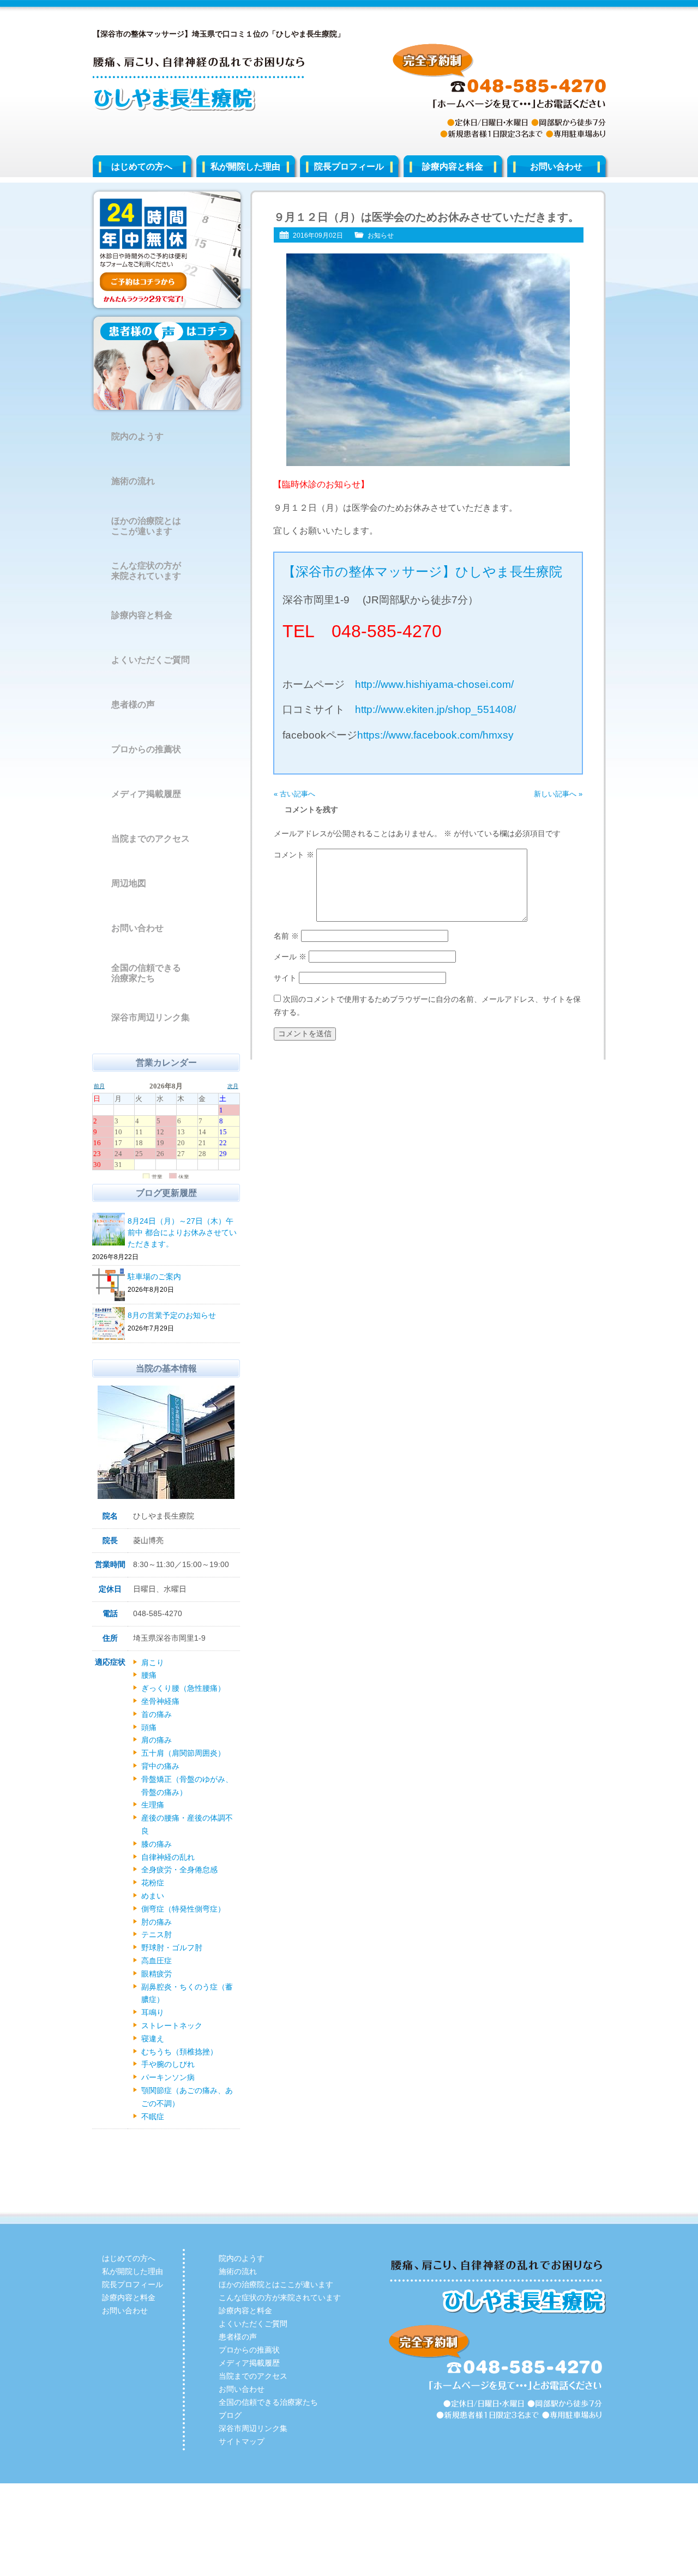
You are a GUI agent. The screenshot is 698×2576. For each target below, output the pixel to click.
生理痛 (153, 1805)
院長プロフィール (349, 167)
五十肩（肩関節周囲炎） (183, 1753)
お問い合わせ (556, 167)
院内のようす (137, 436)
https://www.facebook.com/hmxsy (435, 735)
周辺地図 (129, 883)
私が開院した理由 (245, 167)
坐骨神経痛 (160, 1701)
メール (290, 957)
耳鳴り (153, 2012)
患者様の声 (133, 705)
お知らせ (381, 235)
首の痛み (157, 1714)
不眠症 (153, 2117)
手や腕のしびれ (168, 2064)
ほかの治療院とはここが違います (146, 526)
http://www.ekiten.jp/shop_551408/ (435, 709)
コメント (294, 855)
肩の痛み (157, 1740)
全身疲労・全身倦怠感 (179, 1870)
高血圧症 (157, 1961)
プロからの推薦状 (146, 749)
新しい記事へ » (558, 794)
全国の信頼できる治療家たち (146, 973)
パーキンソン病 (168, 2077)
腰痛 (149, 1675)
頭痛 (149, 1727)
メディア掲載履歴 (146, 794)
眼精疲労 (157, 1974)
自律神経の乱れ (168, 1857)
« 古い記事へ (294, 794)
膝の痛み (157, 1844)
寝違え (153, 2039)
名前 (286, 936)
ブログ (230, 2415)
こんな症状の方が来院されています (146, 571)
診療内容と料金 (453, 167)
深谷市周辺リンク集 (151, 1017)
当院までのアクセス (151, 839)
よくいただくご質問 (151, 660)
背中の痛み (160, 1766)
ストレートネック (172, 2025)
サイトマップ (242, 2441)
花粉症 (153, 1883)
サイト (285, 978)
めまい (153, 1896)
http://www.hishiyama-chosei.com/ (434, 684)
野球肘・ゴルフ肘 (172, 1948)
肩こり (153, 1662)
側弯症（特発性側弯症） (183, 1909)
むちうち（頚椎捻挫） (179, 2052)
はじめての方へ (142, 167)
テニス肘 (157, 1934)
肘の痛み (157, 1922)
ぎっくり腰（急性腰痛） (183, 1688)
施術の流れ (133, 481)
